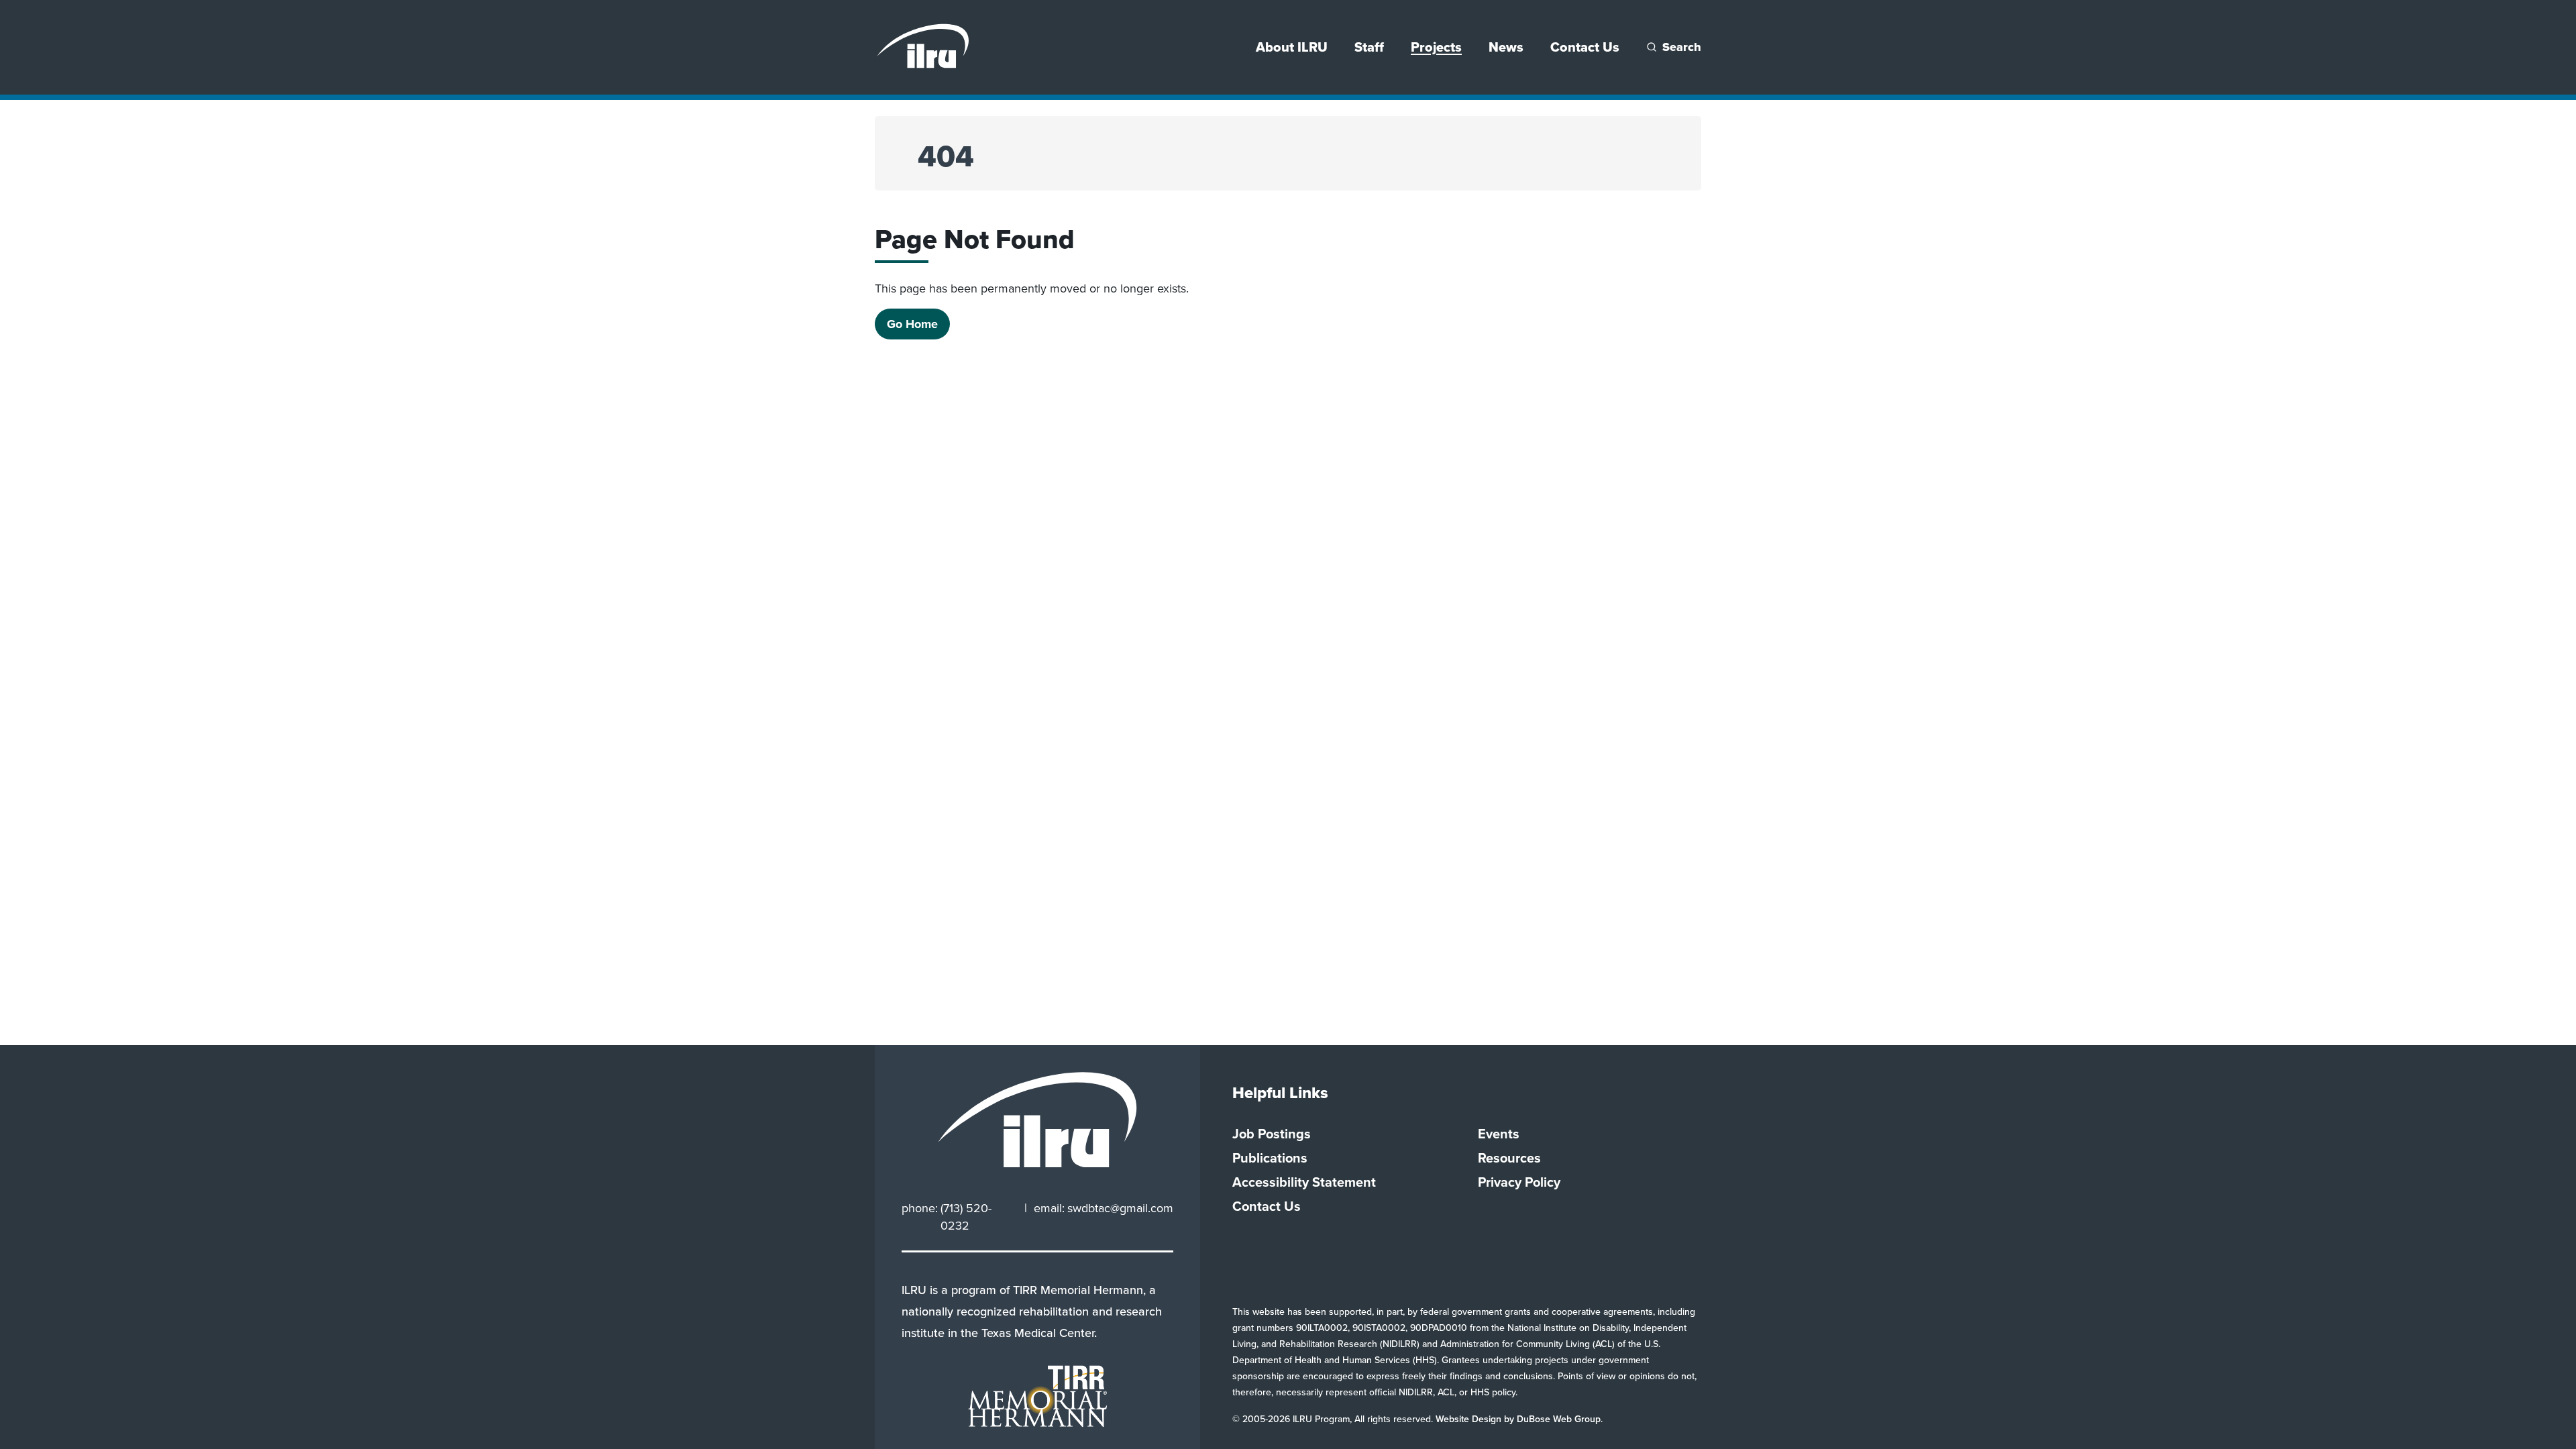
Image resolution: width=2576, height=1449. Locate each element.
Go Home (912, 324)
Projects (1436, 47)
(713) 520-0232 (966, 1217)
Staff (1369, 47)
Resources (1509, 1158)
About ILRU (1292, 47)
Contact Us (1585, 47)
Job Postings (1272, 1134)
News (1506, 47)
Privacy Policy (1519, 1182)
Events (1499, 1134)
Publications (1270, 1158)
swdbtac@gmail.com (1120, 1208)
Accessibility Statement (1304, 1182)
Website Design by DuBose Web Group (1518, 1419)
